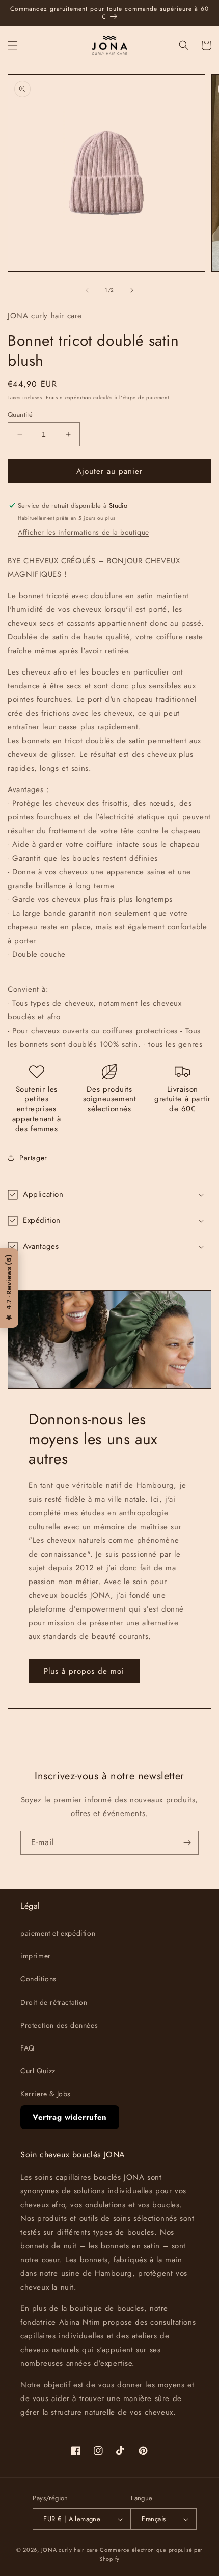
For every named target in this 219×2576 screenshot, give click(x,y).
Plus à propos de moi (84, 1671)
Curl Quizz (38, 2071)
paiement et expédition (58, 1933)
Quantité (20, 414)
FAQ (28, 2048)
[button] (13, 45)
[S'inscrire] (187, 1843)
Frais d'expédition (69, 398)
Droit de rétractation (54, 2002)
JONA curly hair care (70, 2550)
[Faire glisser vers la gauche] (87, 290)
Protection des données (59, 2025)
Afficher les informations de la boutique (84, 532)
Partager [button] (33, 1158)
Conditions (38, 1979)
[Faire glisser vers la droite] (132, 290)
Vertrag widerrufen (70, 2117)
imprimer (36, 1956)
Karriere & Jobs (46, 2094)
